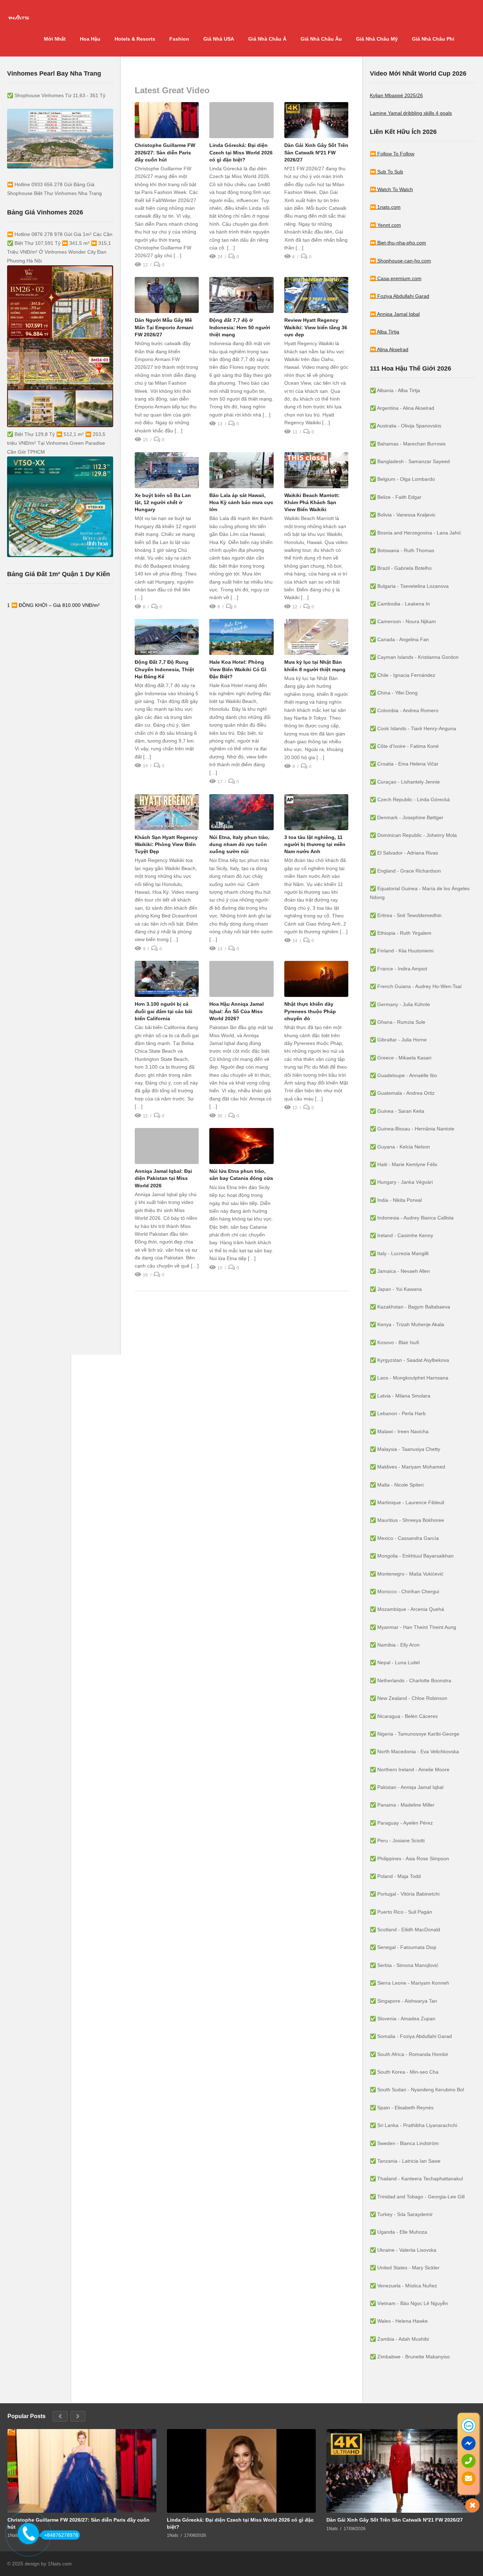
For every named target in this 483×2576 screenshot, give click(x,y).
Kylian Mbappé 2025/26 (396, 95)
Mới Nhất (55, 39)
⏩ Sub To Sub (386, 172)
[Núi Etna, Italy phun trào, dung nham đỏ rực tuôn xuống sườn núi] (241, 812)
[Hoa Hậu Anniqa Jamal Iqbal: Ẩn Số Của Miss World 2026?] (241, 979)
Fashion (179, 39)
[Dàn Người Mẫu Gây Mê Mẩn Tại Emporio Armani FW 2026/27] (167, 295)
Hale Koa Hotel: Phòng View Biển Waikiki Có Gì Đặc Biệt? (238, 669)
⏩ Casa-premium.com (396, 278)
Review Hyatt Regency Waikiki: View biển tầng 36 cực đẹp (316, 327)
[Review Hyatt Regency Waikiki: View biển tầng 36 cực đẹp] (316, 295)
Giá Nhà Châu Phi (433, 39)
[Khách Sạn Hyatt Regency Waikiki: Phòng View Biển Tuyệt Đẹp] (167, 812)
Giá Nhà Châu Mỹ (377, 39)
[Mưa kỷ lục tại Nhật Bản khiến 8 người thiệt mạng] (316, 637)
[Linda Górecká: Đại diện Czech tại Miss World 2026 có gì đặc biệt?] (241, 120)
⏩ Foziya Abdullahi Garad (400, 296)
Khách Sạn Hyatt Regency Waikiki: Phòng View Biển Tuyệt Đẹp (166, 844)
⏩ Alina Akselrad (389, 349)
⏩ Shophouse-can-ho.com (400, 261)
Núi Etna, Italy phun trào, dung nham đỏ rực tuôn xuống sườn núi (239, 844)
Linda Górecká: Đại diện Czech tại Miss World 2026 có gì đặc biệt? (241, 152)
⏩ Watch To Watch (391, 189)
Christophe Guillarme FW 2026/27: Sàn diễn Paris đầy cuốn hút (165, 152)
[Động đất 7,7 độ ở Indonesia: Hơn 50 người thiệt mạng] (241, 295)
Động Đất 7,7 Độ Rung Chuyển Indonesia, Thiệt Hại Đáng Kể (164, 669)
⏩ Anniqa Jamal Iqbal (395, 314)
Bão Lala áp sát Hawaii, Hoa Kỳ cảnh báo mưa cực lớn (241, 503)
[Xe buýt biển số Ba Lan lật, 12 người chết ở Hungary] (167, 470)
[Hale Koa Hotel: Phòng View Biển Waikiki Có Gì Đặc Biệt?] (241, 637)
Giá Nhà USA (219, 39)
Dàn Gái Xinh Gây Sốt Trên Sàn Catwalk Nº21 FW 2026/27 (316, 152)
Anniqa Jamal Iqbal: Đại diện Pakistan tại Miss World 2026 (163, 1178)
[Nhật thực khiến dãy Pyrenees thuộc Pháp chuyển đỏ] (316, 979)
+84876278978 (61, 2535)
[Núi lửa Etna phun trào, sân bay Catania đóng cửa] (241, 1146)
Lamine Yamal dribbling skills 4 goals (411, 113)
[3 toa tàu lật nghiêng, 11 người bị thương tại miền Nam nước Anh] (316, 812)
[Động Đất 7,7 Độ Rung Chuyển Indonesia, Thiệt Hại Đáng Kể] (167, 637)
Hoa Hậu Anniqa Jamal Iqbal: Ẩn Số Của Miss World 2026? (237, 1011)
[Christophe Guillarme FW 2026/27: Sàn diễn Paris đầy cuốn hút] (167, 120)
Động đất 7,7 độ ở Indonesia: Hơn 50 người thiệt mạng (240, 327)
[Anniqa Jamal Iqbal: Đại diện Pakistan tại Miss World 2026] (167, 1146)
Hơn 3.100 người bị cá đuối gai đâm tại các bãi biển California (164, 1011)
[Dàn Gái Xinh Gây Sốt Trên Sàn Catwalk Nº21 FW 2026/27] (316, 120)
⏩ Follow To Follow (392, 154)
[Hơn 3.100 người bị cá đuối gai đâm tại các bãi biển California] (167, 979)
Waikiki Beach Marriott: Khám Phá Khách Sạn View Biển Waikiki (312, 503)
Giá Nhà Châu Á (267, 39)
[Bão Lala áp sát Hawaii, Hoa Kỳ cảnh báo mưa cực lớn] (241, 470)
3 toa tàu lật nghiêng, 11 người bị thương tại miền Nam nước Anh (315, 844)
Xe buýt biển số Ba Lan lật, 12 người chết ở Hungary (163, 503)
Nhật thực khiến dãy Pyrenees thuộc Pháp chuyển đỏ (310, 1011)
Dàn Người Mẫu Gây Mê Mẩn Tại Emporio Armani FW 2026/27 (164, 327)
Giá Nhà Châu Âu (321, 39)
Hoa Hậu (90, 39)
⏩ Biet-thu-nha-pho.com (398, 243)
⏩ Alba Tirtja (385, 332)
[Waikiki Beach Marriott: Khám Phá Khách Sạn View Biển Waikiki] (316, 470)
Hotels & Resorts (135, 39)
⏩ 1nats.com (385, 207)
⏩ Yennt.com (385, 225)
